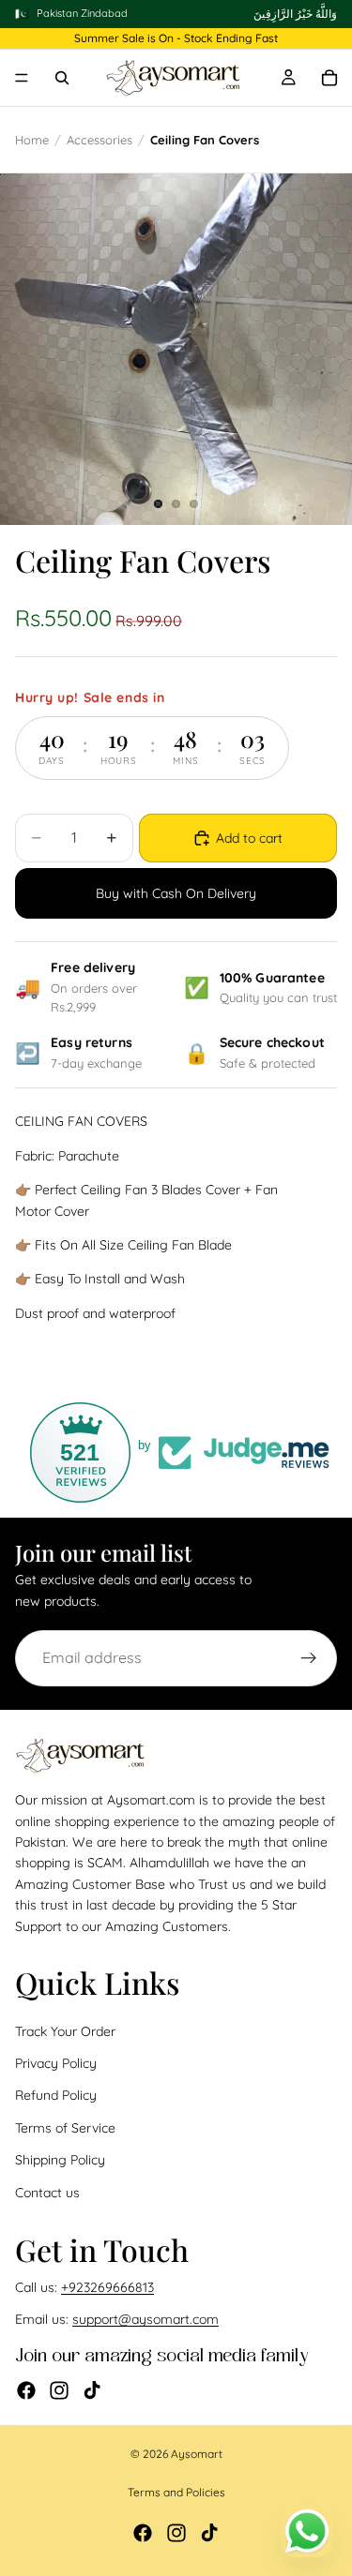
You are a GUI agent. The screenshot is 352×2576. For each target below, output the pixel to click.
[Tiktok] (92, 2390)
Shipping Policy (60, 2160)
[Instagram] (59, 2390)
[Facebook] (26, 2390)
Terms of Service (65, 2128)
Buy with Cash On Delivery (176, 893)
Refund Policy (56, 2096)
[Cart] (329, 78)
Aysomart (197, 2454)
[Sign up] (309, 1658)
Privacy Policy (56, 2063)
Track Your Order (65, 2031)
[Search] (62, 78)
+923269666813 (107, 2287)
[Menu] (22, 79)
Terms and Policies (176, 2492)
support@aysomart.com (145, 2320)
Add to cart (249, 838)
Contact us (47, 2193)
